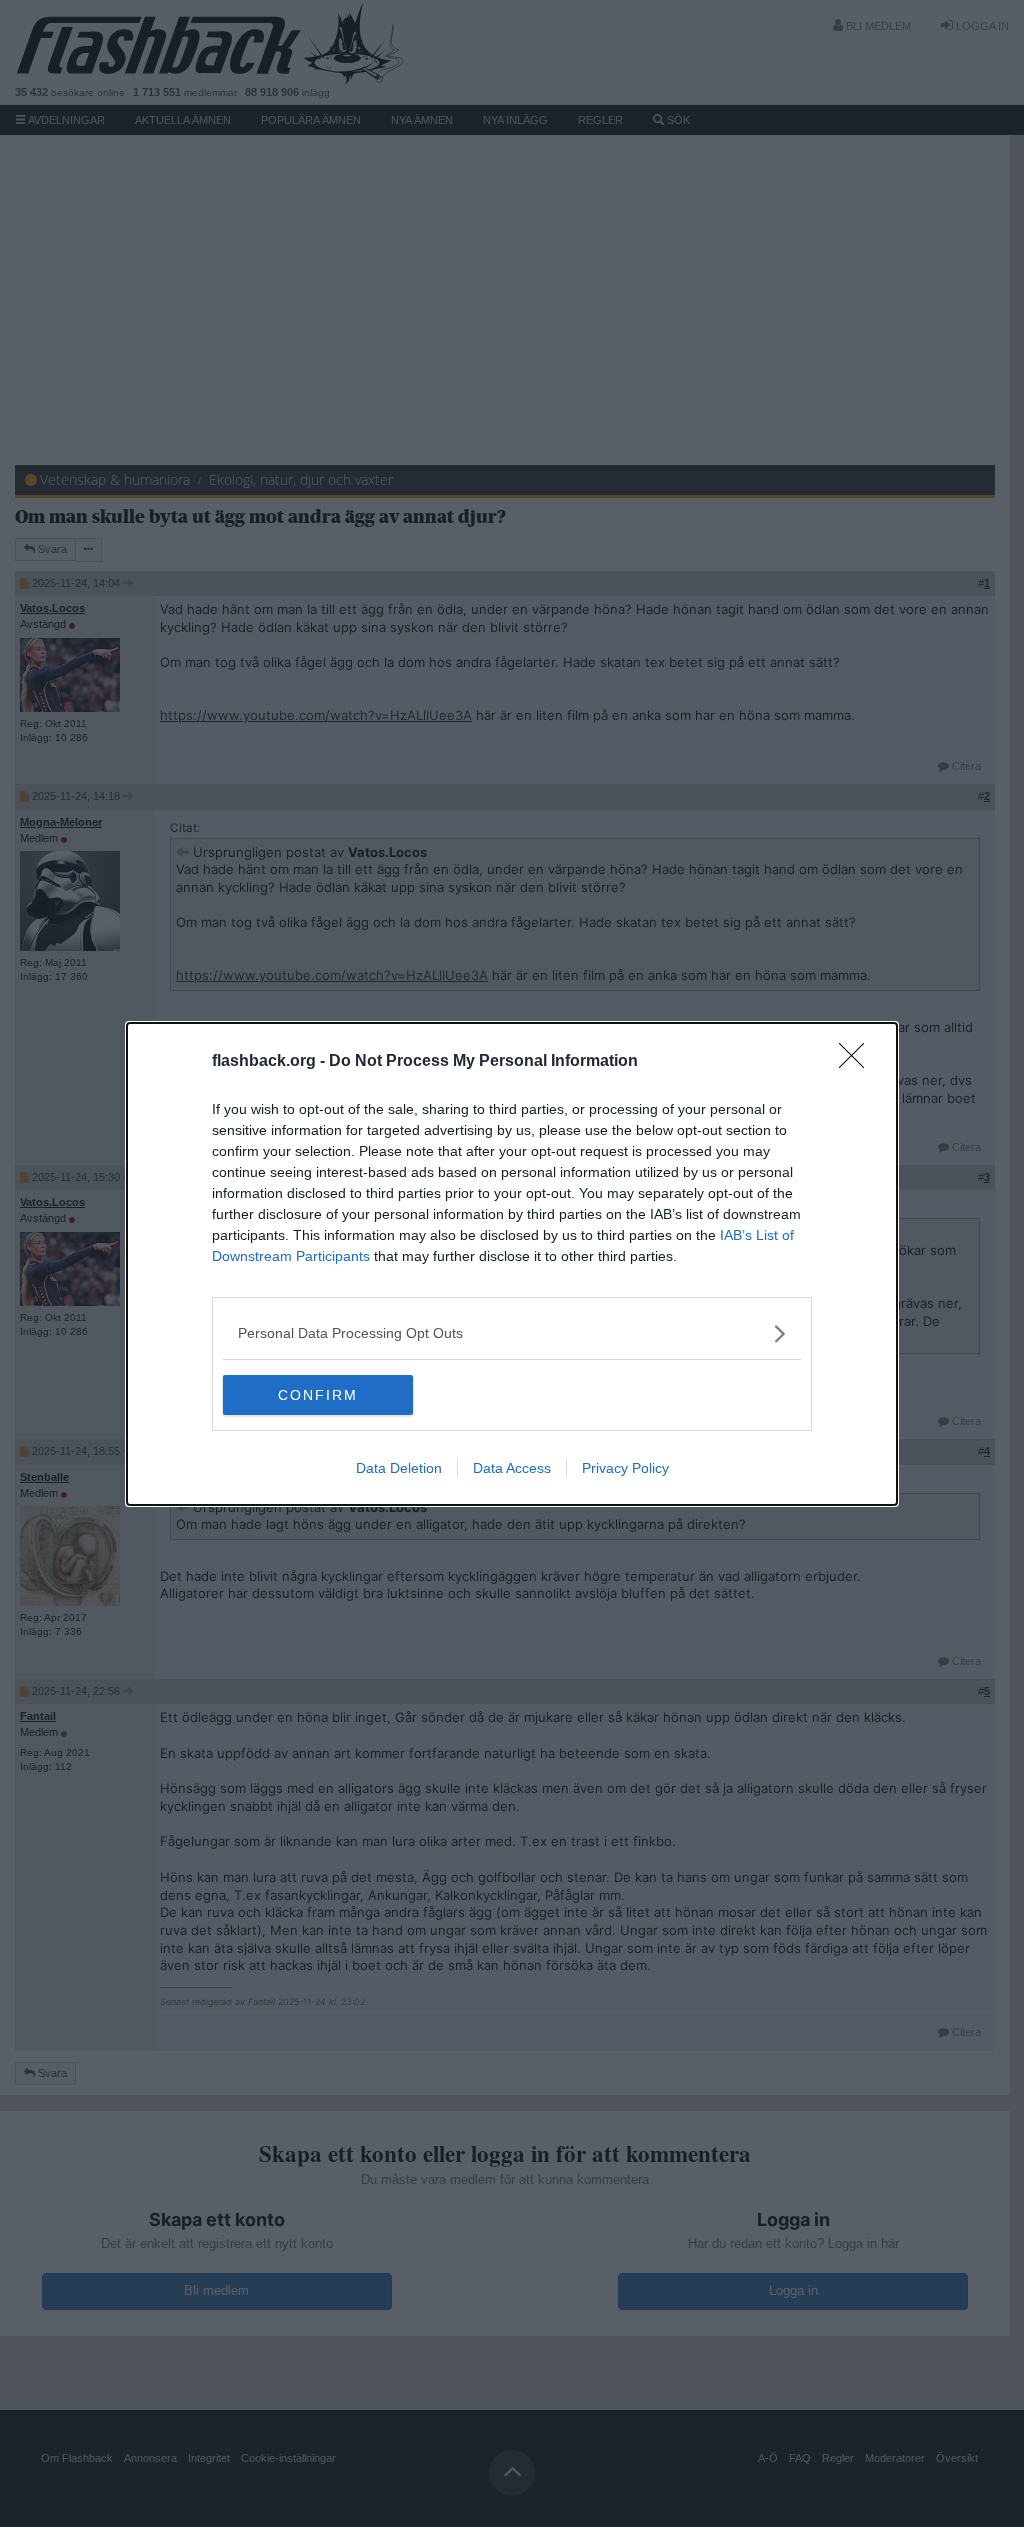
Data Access (512, 1468)
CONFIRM (318, 1395)
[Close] (858, 1062)
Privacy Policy (625, 1468)
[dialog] (512, 1264)
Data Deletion (399, 1468)
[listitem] (512, 1333)
